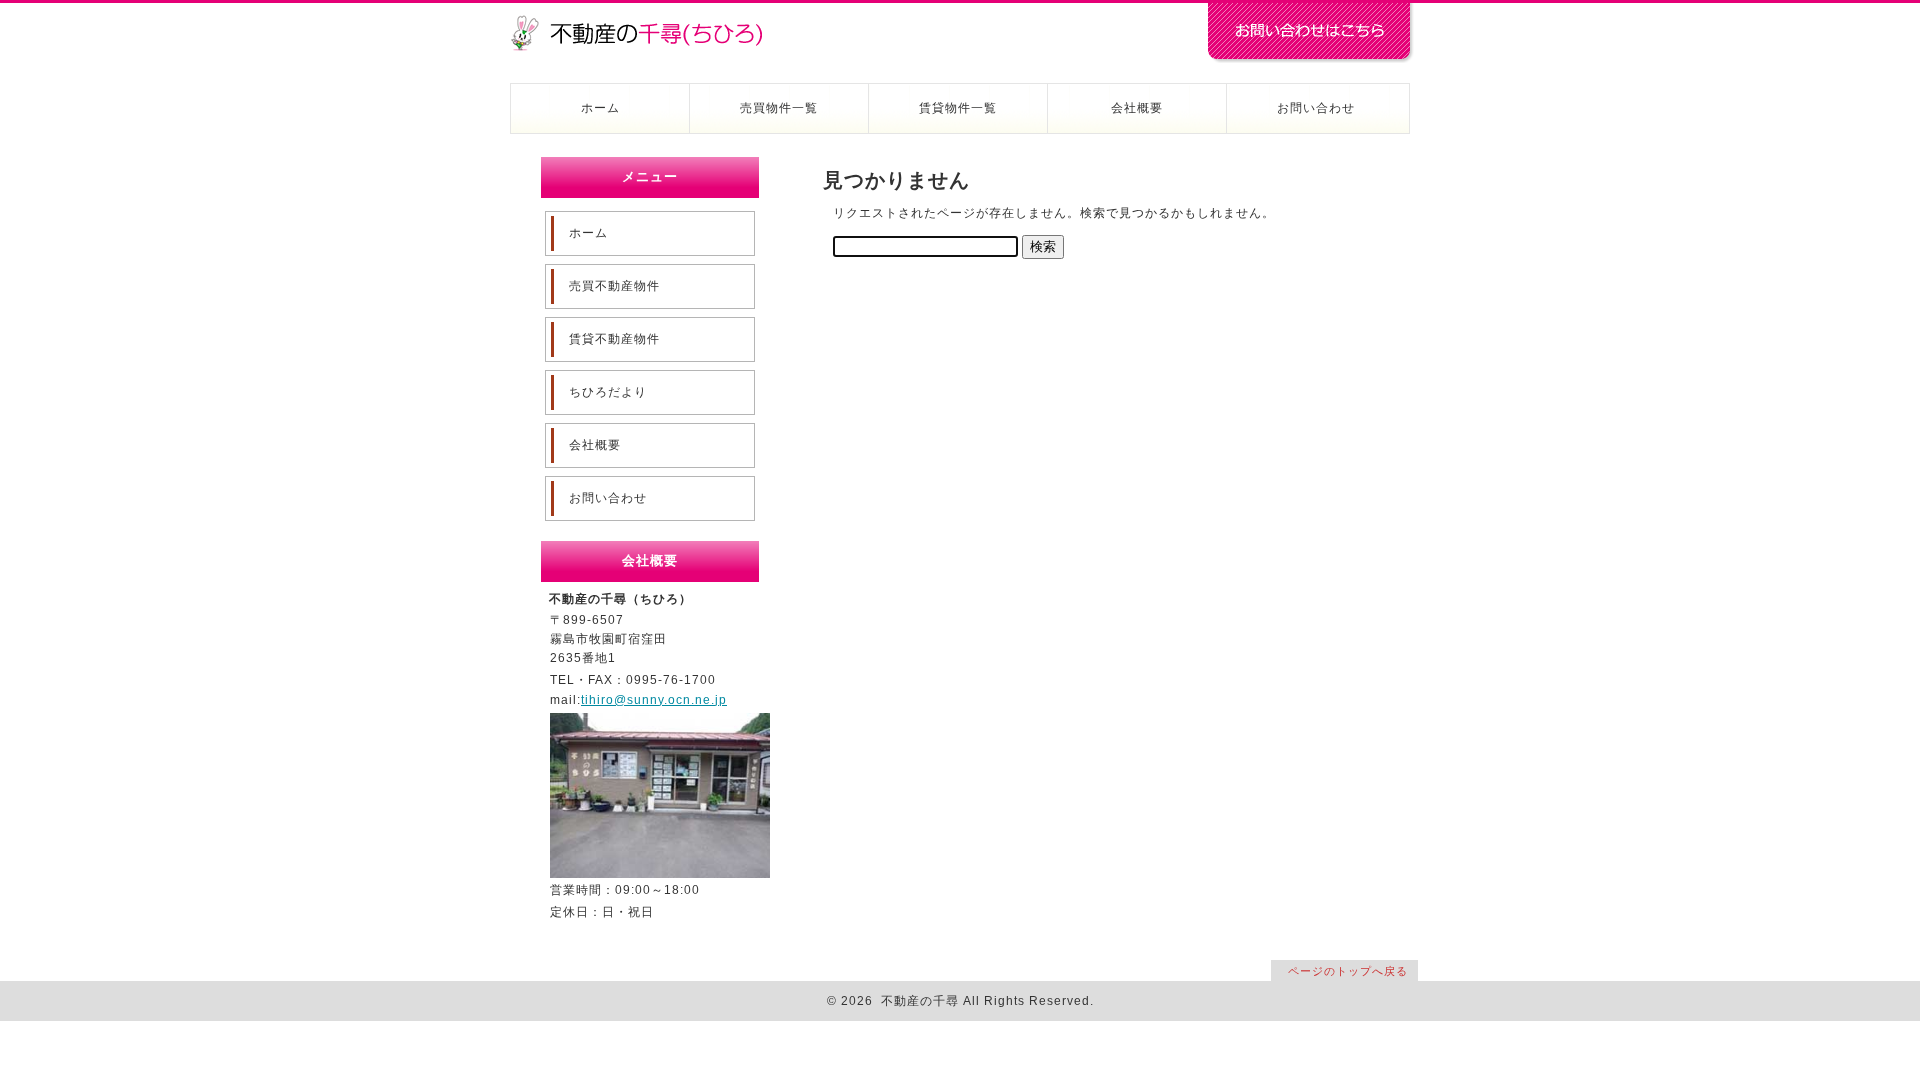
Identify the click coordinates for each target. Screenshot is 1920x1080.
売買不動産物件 (614, 286)
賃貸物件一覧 (958, 108)
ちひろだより (608, 392)
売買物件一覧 (779, 108)
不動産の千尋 (645, 22)
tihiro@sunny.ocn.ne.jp (654, 700)
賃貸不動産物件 (614, 339)
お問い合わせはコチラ (1310, 33)
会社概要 (1137, 108)
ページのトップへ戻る (1348, 971)
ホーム (600, 108)
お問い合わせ (1316, 108)
